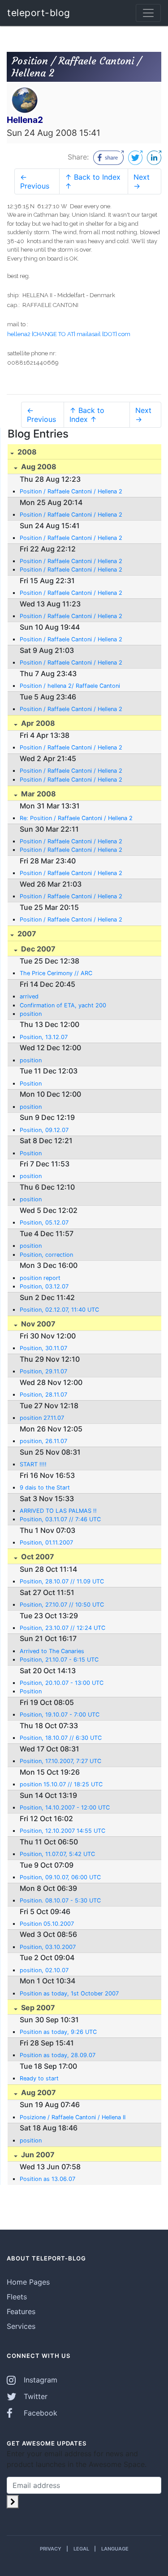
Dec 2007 (37, 949)
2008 (26, 452)
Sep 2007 (37, 2008)
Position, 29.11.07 (43, 1371)
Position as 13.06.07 (47, 2179)
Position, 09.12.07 (44, 1130)
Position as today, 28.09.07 (58, 2055)
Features (21, 2311)
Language (115, 2549)
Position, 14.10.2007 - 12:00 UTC (65, 1808)
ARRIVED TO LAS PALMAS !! (58, 1511)
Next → (142, 181)
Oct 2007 (37, 1557)
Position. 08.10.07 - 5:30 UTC (60, 1900)
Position (31, 1084)
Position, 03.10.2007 (48, 1947)
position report (40, 1278)
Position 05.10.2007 (47, 1924)
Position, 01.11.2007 (46, 1543)
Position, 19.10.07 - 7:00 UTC (60, 1715)
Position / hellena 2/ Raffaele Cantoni (70, 686)
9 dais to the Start (45, 1488)
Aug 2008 (38, 467)
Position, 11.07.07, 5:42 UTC (57, 1854)
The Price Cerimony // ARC (56, 973)
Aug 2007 (38, 2092)
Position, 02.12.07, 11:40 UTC (59, 1310)
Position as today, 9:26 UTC (58, 2032)
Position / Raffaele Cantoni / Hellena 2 (71, 491)
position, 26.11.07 (43, 1441)
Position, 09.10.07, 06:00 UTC (60, 1877)
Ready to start (39, 2078)
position (31, 1014)
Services (21, 2326)
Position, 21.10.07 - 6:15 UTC (59, 1660)
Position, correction (46, 1255)
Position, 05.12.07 (44, 1223)
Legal (81, 2549)
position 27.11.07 (42, 1418)
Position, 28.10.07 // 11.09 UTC (62, 1581)
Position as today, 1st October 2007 (69, 1993)
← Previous (35, 181)
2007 (26, 934)
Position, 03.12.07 (44, 1286)
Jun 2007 (37, 2155)
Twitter (34, 2396)
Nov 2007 (37, 1324)
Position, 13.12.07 (44, 1037)
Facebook (39, 2413)
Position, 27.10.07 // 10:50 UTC (62, 1605)
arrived (29, 996)
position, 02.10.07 (44, 1970)
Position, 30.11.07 (43, 1348)
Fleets (17, 2297)
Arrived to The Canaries (52, 1651)
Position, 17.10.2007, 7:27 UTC (60, 1761)
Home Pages (28, 2282)
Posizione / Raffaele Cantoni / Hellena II (73, 2117)
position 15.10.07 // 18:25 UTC (61, 1784)
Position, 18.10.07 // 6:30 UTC (61, 1738)
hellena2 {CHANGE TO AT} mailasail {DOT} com (69, 334)
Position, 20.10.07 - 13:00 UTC (62, 1683)
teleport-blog (39, 13)
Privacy (51, 2549)
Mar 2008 (38, 794)
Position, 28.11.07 (43, 1395)
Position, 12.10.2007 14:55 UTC (62, 1831)
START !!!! (33, 1464)
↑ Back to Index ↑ (93, 181)
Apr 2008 (37, 723)
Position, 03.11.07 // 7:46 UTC (60, 1519)
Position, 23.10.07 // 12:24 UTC (62, 1628)
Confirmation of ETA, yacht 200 (63, 1005)
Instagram (39, 2380)
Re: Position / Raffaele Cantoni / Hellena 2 (76, 818)
